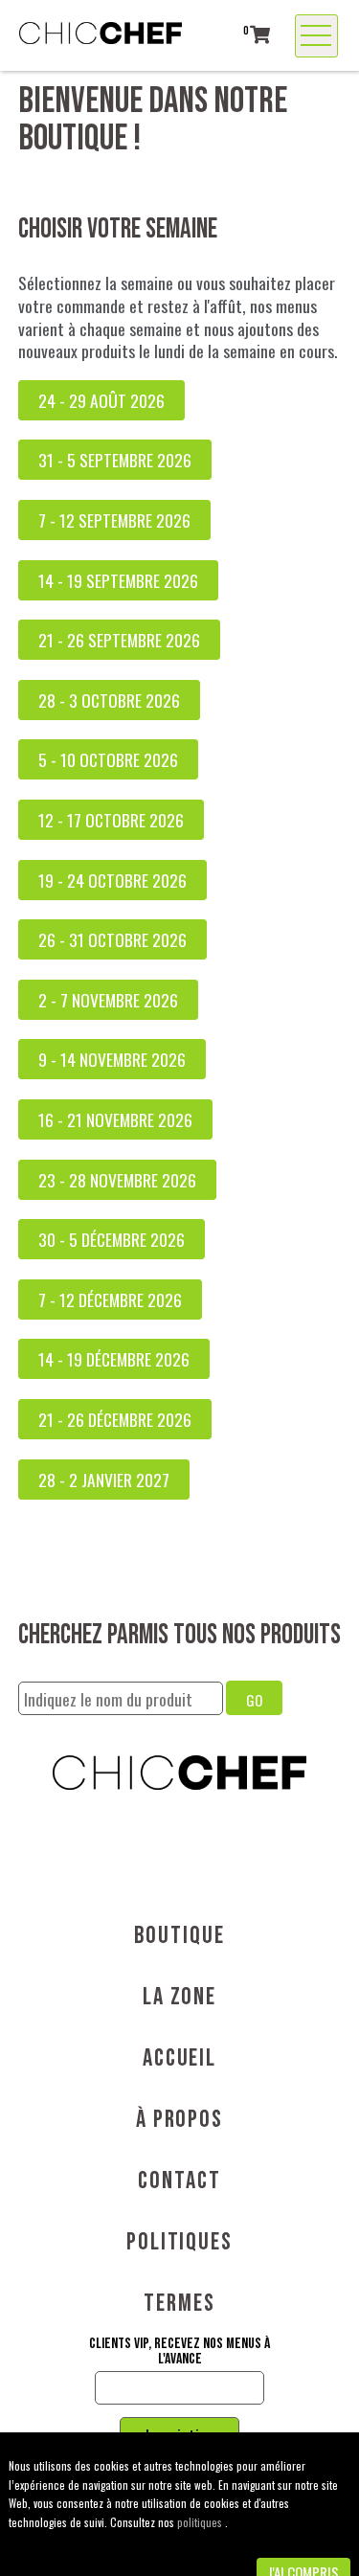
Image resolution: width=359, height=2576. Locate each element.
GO (254, 1700)
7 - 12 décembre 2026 (110, 1299)
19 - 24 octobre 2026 (112, 880)
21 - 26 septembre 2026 (119, 640)
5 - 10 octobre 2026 (108, 759)
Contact (179, 2181)
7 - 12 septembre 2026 (114, 520)
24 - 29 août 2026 (101, 400)
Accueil (179, 2058)
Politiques (179, 2242)
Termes (179, 2304)
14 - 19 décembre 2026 (114, 1359)
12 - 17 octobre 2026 (111, 820)
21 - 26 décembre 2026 (115, 1419)
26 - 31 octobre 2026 (112, 939)
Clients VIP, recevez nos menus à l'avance (179, 2352)
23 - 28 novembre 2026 (117, 1180)
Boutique (179, 1936)
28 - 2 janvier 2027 (104, 1480)
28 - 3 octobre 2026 (109, 700)
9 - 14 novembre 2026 (112, 1059)
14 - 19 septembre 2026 (118, 580)
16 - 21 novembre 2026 (115, 1119)
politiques (201, 2522)
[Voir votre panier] (260, 34)
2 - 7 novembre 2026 (108, 1000)
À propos (179, 2120)
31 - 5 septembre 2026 (115, 460)
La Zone (179, 1997)
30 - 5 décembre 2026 (112, 1239)
